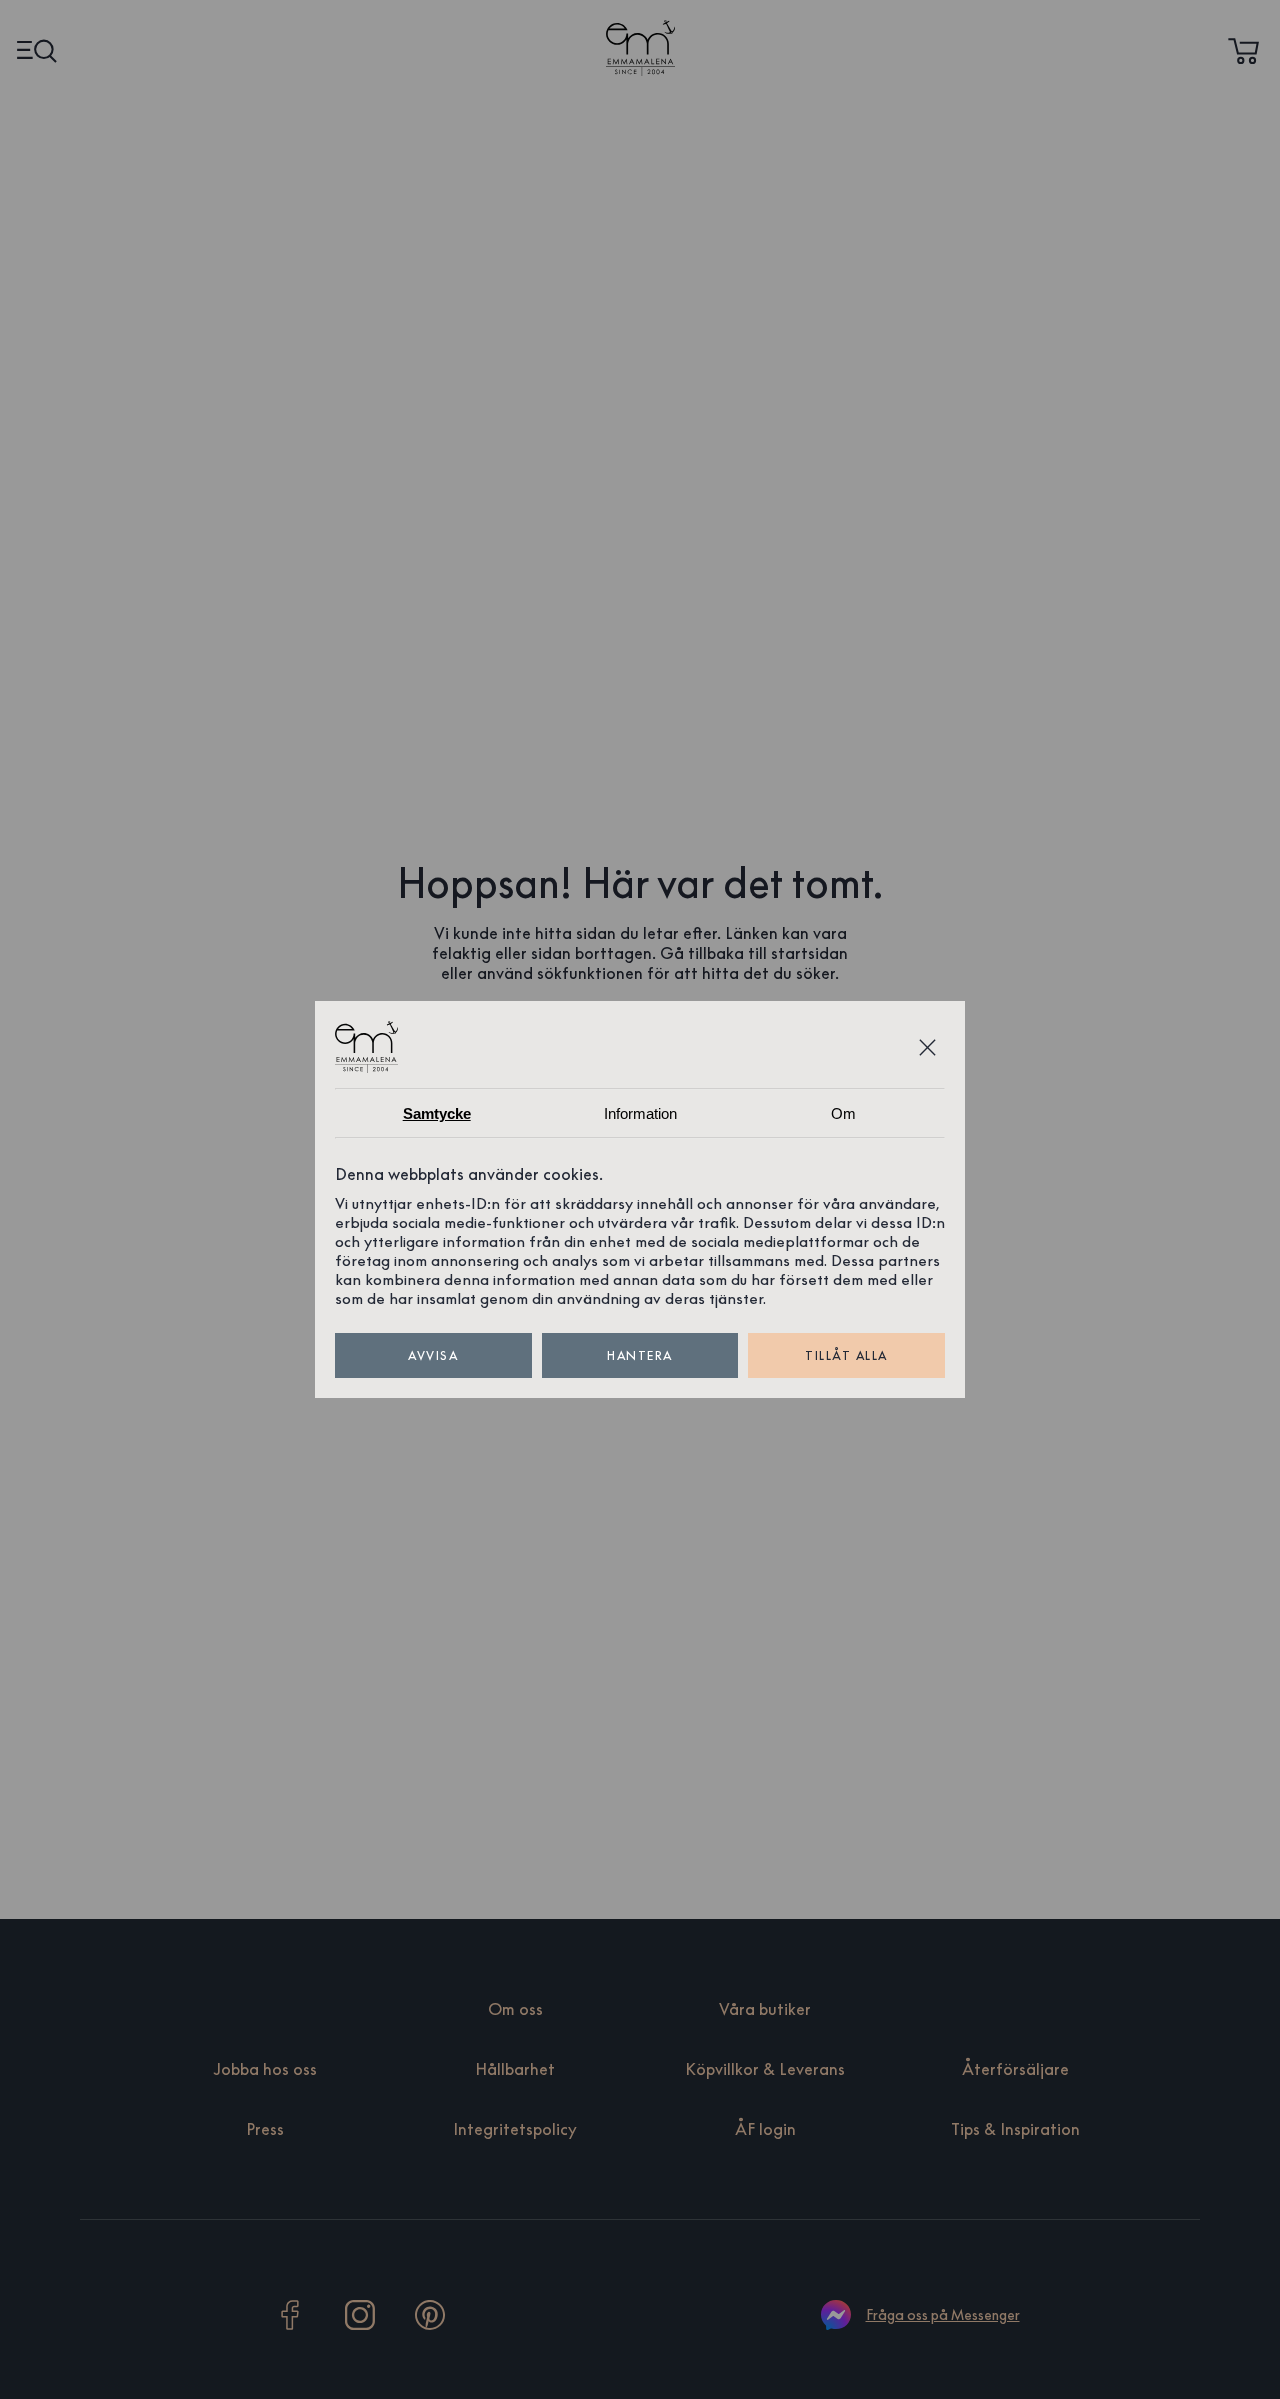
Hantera (640, 1355)
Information (640, 1113)
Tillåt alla (846, 1355)
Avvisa (433, 1355)
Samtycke (437, 1113)
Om (843, 1113)
